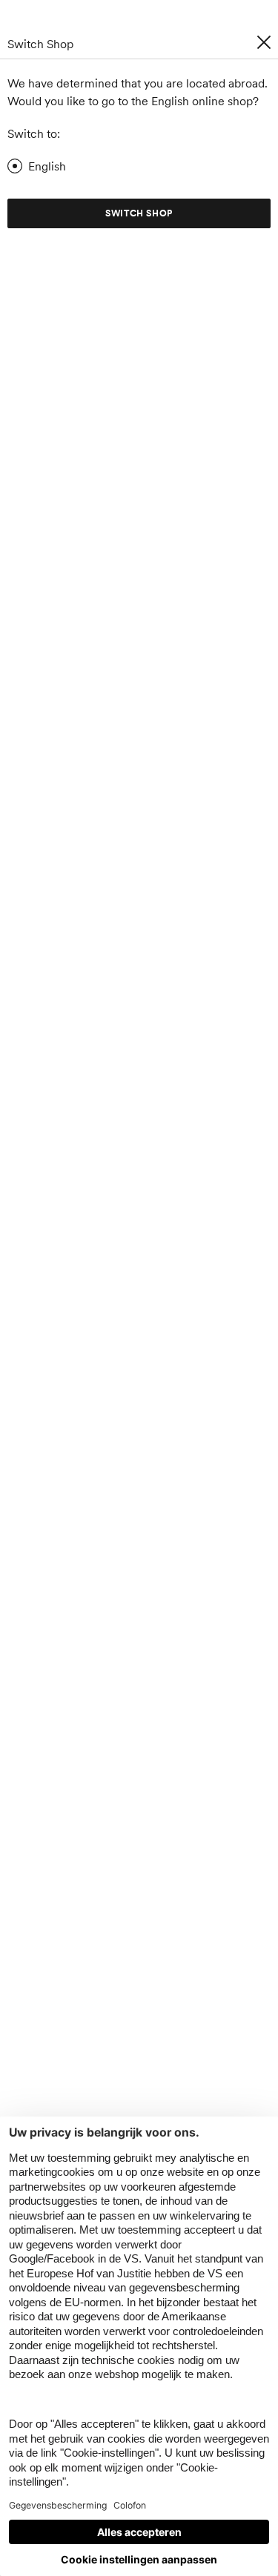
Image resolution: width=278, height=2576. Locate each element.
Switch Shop (139, 213)
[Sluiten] (264, 42)
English (47, 166)
